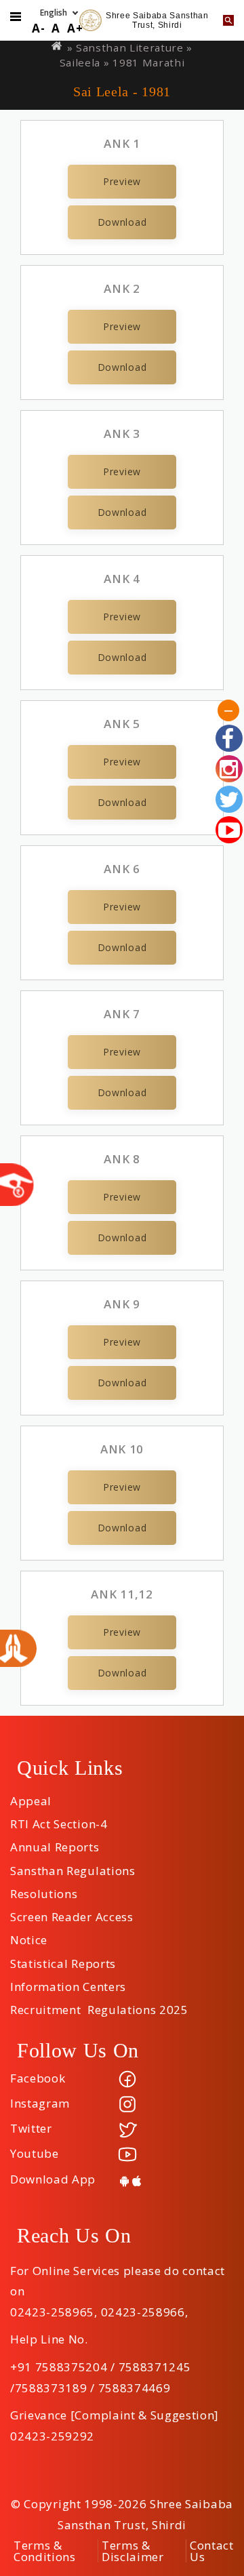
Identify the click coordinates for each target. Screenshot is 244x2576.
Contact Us (212, 2551)
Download (122, 222)
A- (38, 28)
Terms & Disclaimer (133, 2551)
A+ (75, 28)
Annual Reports (55, 1843)
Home (58, 46)
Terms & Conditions (45, 2551)
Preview (122, 181)
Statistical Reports (63, 1959)
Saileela (80, 62)
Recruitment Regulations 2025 (99, 2005)
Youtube (35, 2153)
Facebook (38, 2078)
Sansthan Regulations (73, 1866)
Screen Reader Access (72, 1912)
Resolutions (44, 1889)
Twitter (31, 2128)
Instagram (40, 2103)
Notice (29, 1935)
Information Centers (68, 1982)
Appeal (31, 1796)
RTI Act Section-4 (59, 1819)
